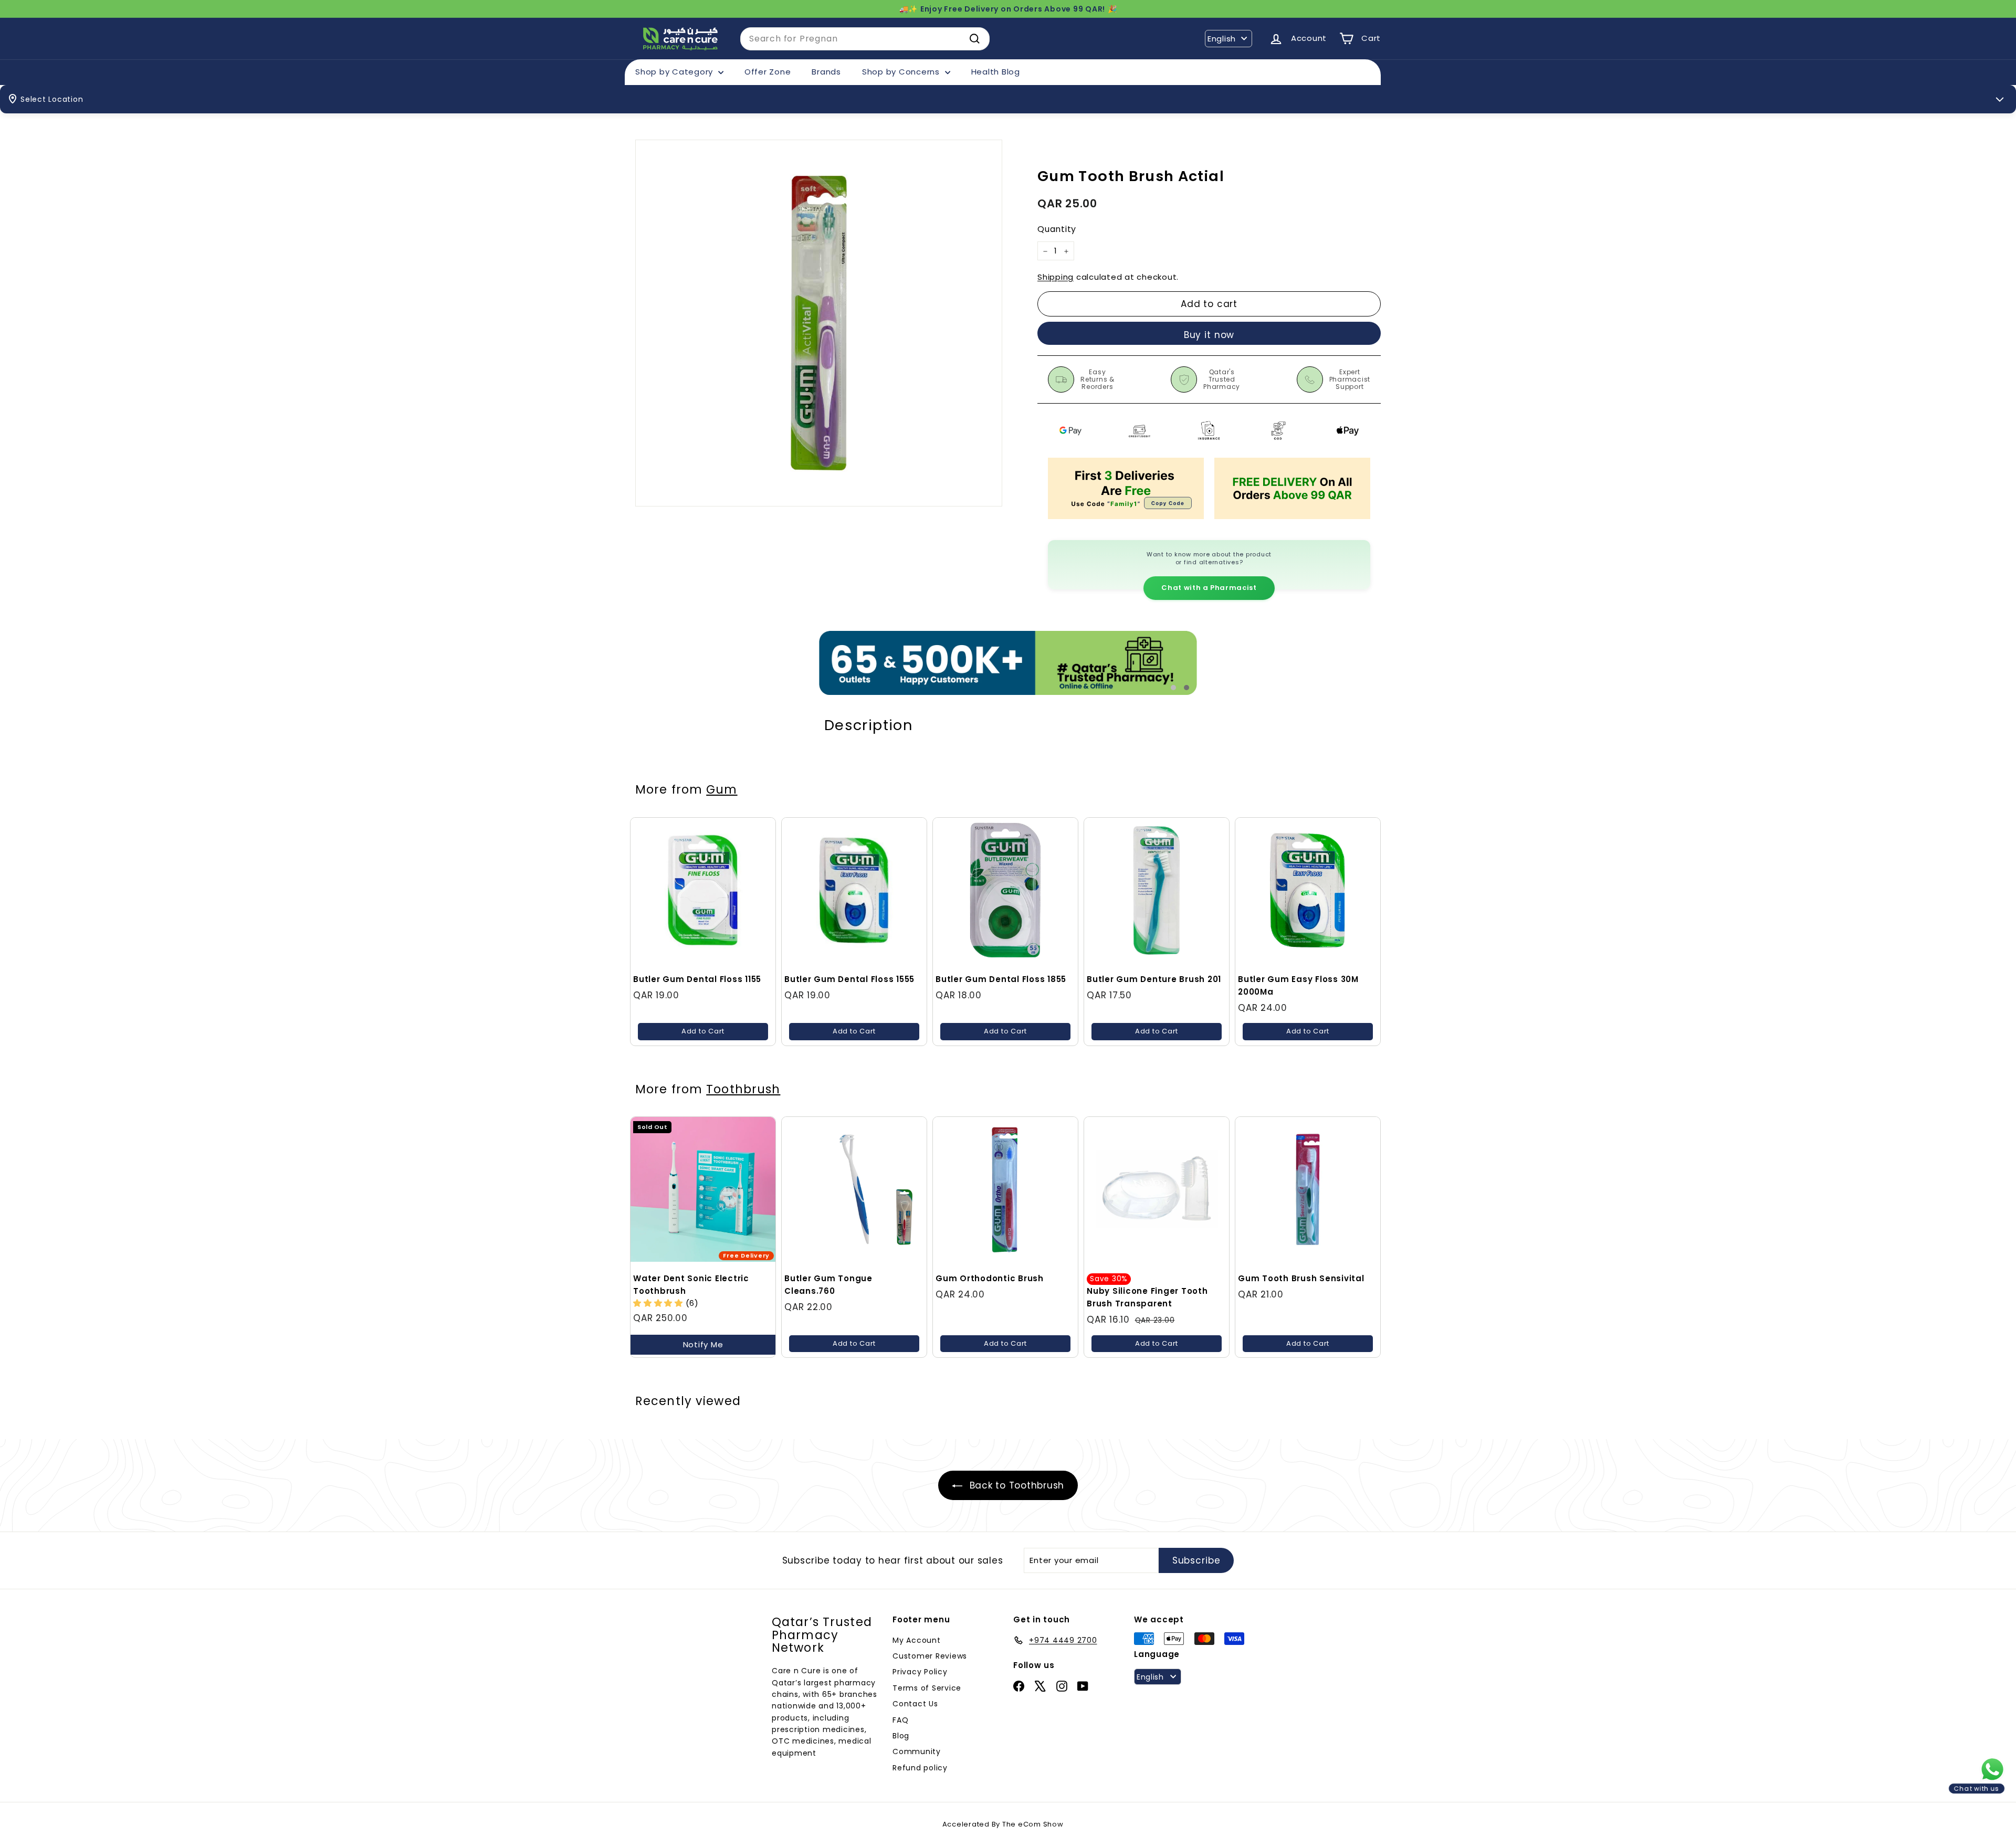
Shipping (1056, 277)
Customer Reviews (930, 1656)
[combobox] (865, 39)
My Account (917, 1640)
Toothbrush (743, 1089)
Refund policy (920, 1768)
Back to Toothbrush (1015, 1485)
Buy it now (1209, 335)
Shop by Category (675, 72)
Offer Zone (768, 72)
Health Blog (996, 72)
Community (917, 1751)
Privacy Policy (920, 1672)
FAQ (900, 1720)
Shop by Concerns (902, 72)
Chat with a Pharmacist (1209, 588)
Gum (722, 789)
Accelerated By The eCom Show (1003, 1824)
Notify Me (703, 1344)
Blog (901, 1736)
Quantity (1057, 230)
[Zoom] (819, 323)
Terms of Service (927, 1688)
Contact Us (915, 1704)
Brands (826, 72)
